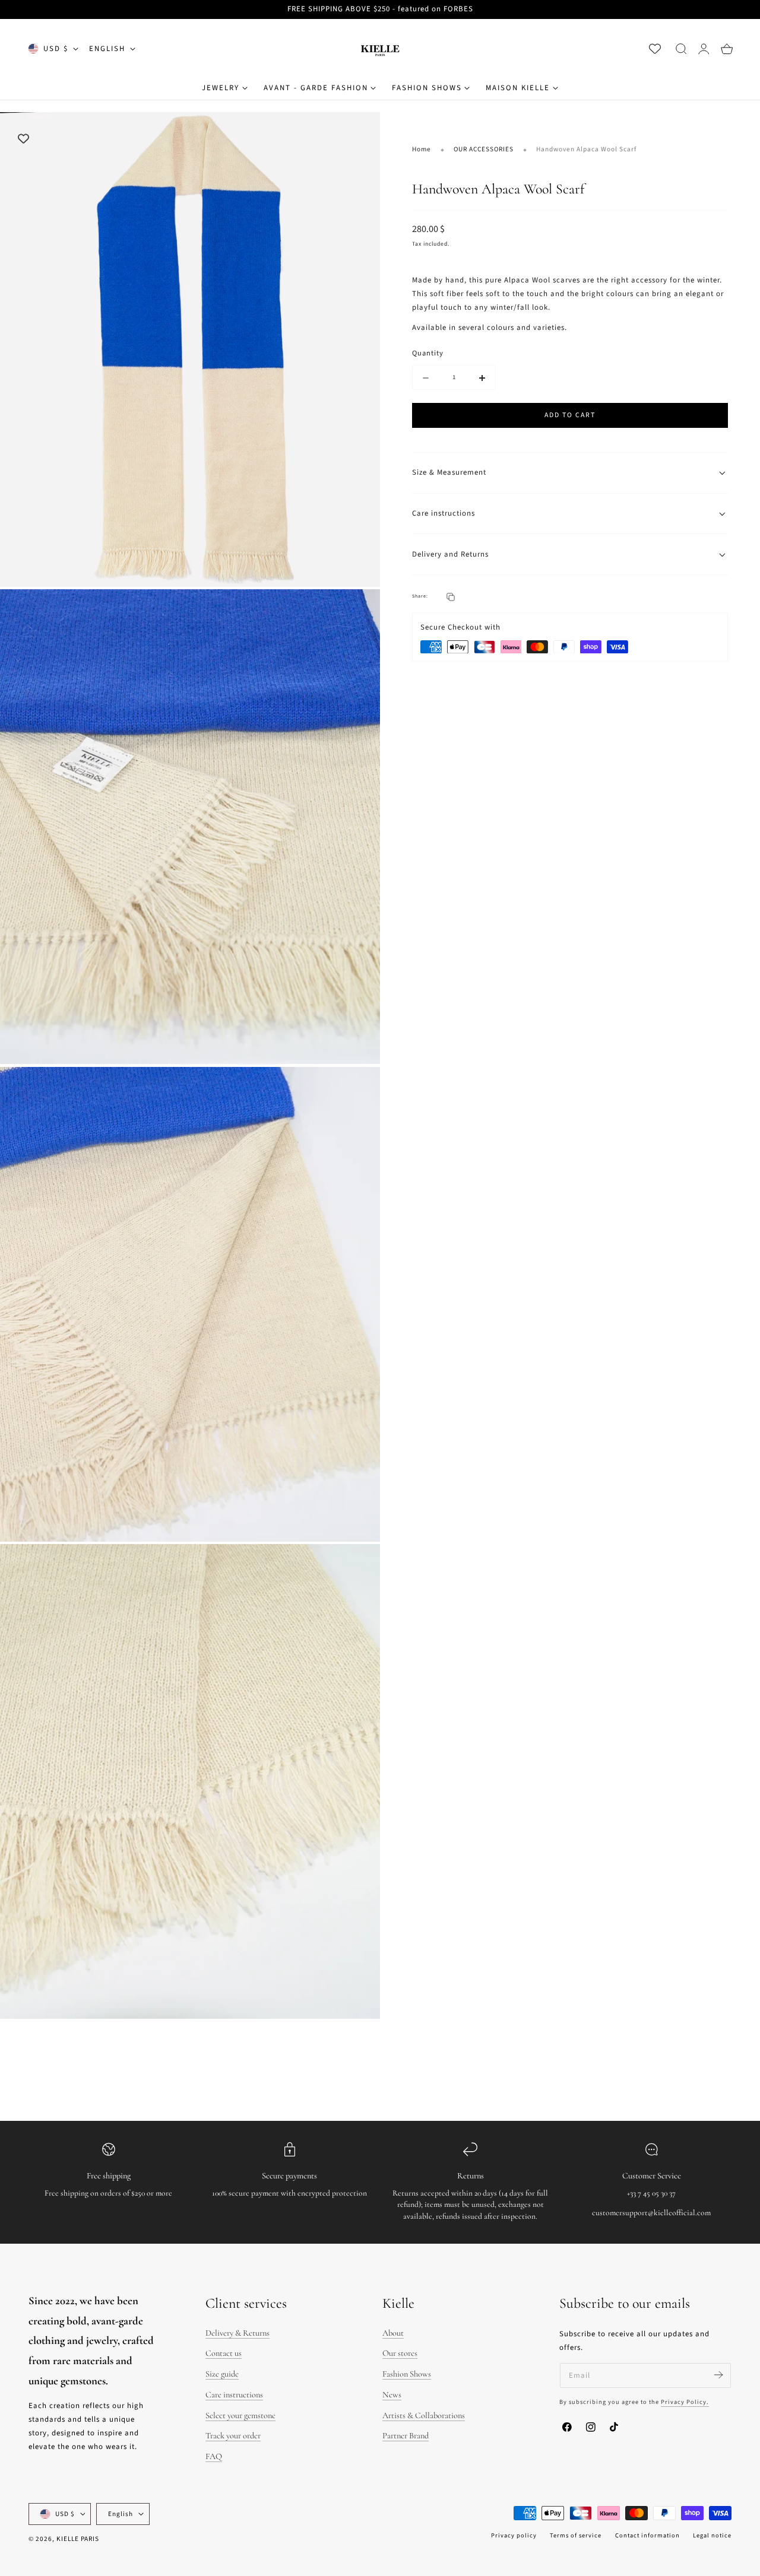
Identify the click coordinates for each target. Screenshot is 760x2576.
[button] (681, 49)
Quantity (428, 354)
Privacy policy (514, 2535)
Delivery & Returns (237, 2333)
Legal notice (712, 2535)
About (393, 2333)
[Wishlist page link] (655, 49)
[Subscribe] (718, 2375)
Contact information (647, 2535)
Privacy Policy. (685, 2402)
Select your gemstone (240, 2415)
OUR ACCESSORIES (484, 149)
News (392, 2395)
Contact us (224, 2354)
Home (422, 149)
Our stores (400, 2354)
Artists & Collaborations (424, 2415)
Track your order (233, 2436)
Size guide (222, 2374)
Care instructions (234, 2395)
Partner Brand (406, 2436)
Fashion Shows (407, 2374)
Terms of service (576, 2535)
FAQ (214, 2456)
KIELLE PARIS (78, 2539)
